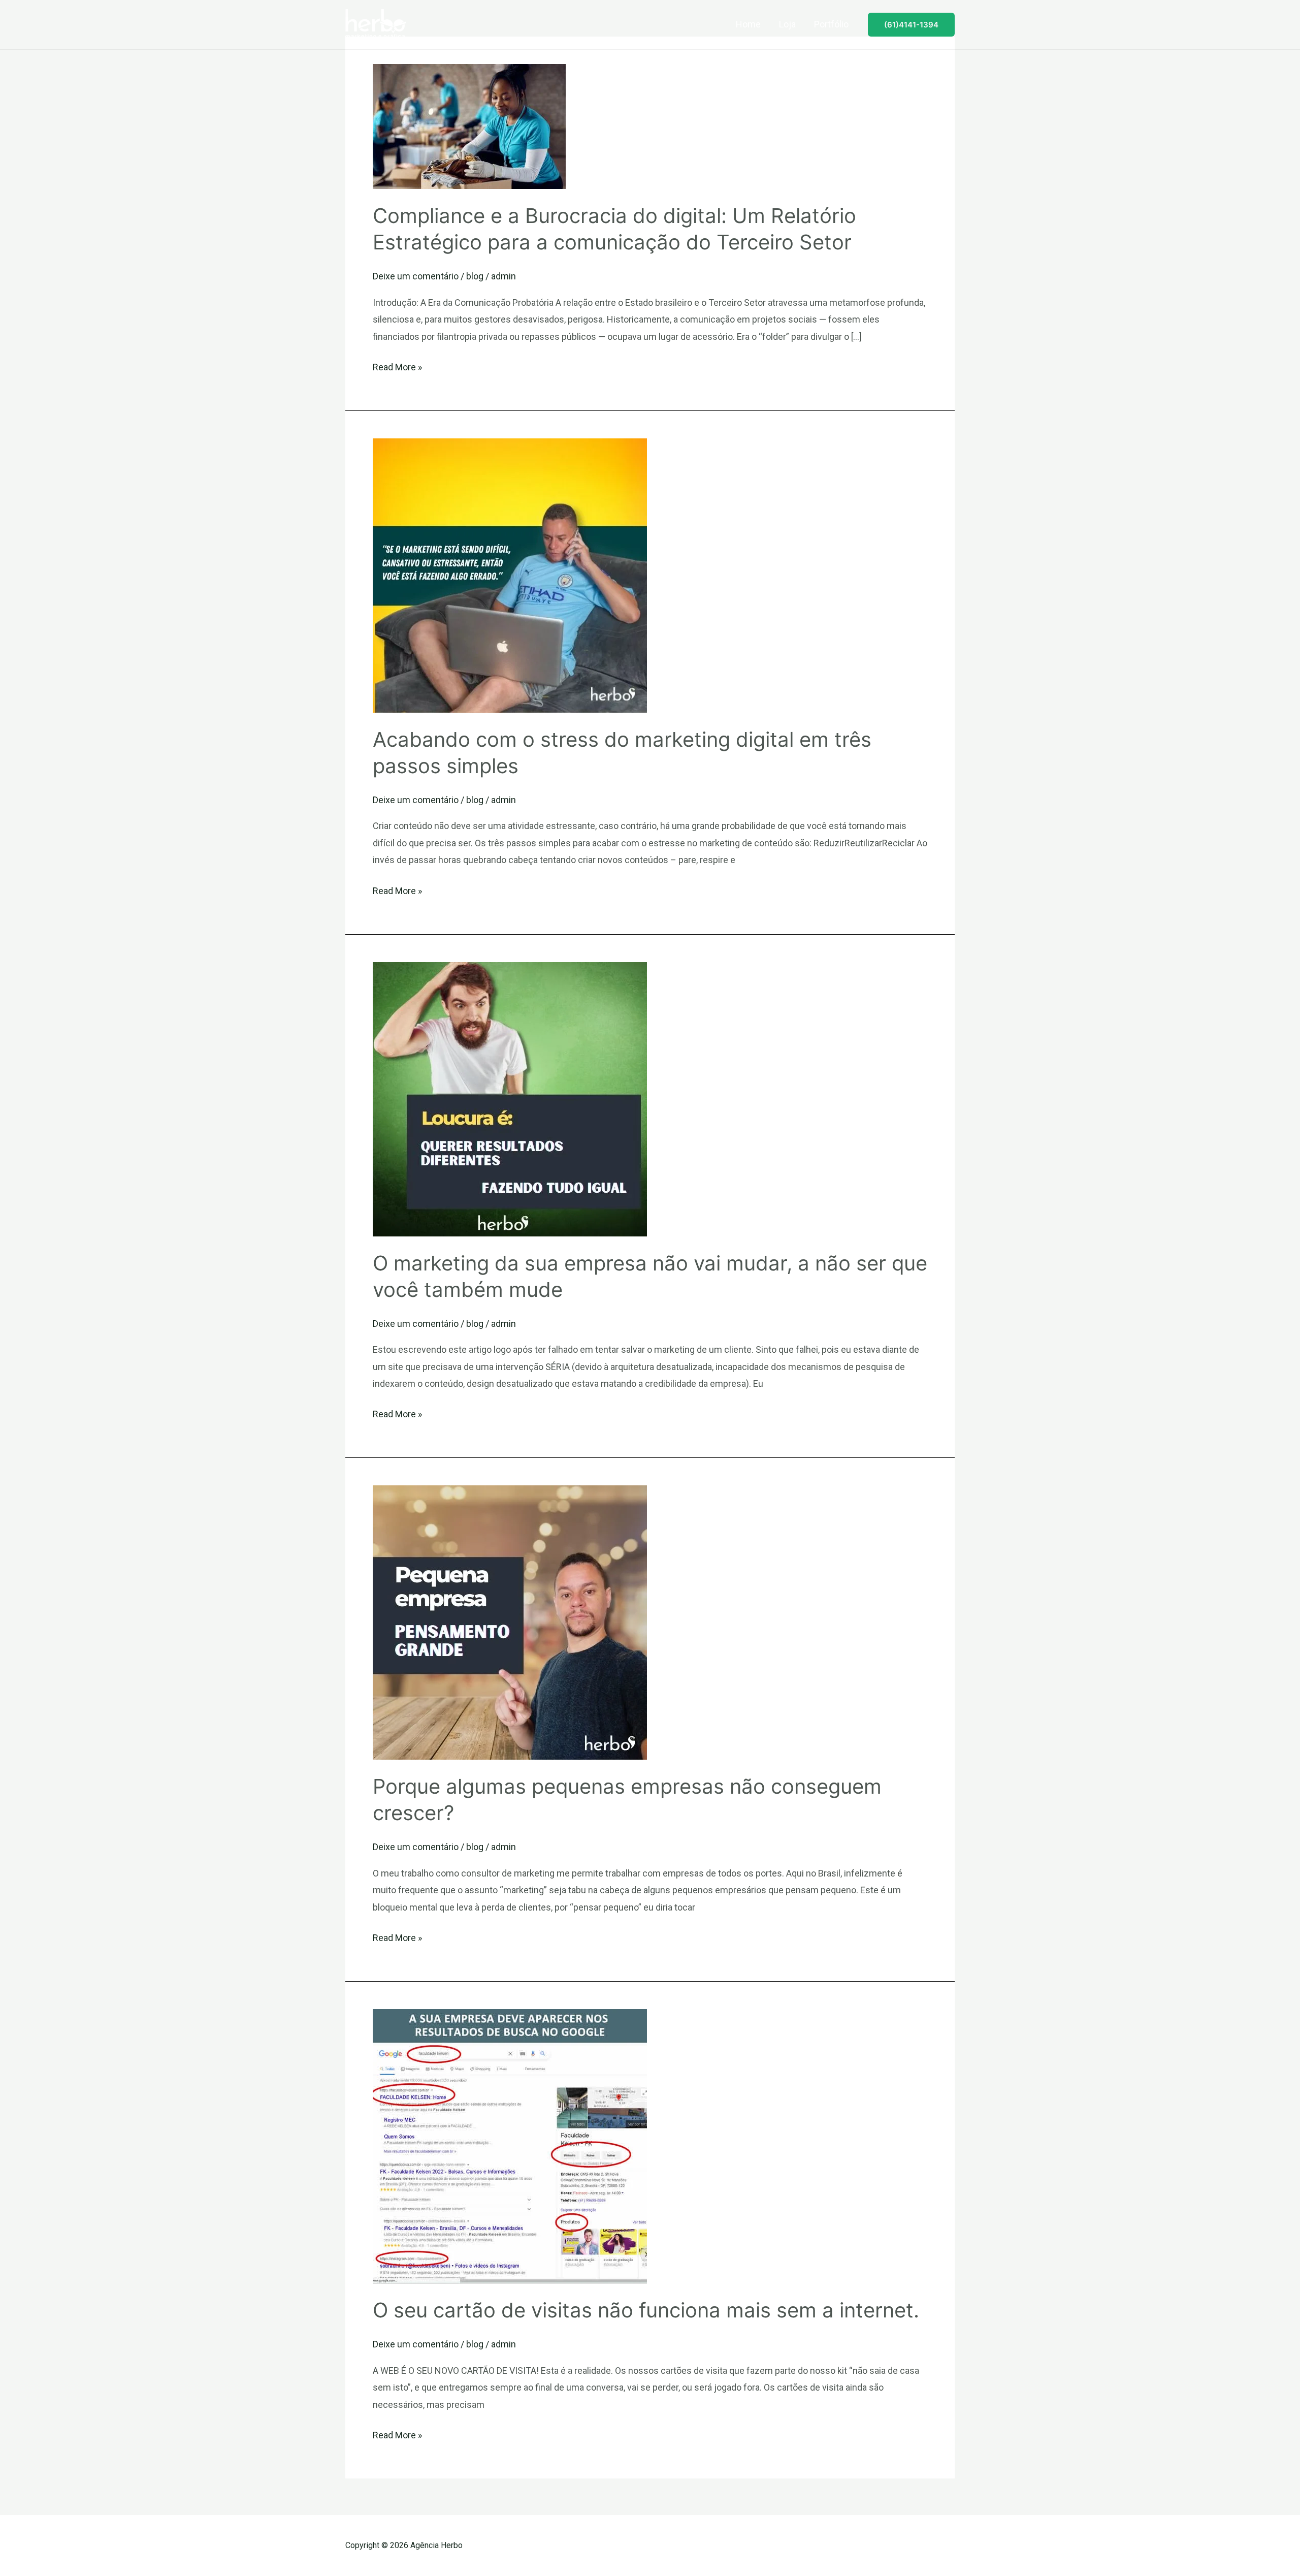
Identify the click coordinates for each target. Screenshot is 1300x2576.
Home (748, 24)
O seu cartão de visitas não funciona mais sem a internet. (646, 2310)
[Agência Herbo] (376, 24)
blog (475, 276)
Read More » (397, 365)
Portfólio (831, 24)
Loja (787, 24)
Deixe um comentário (416, 276)
